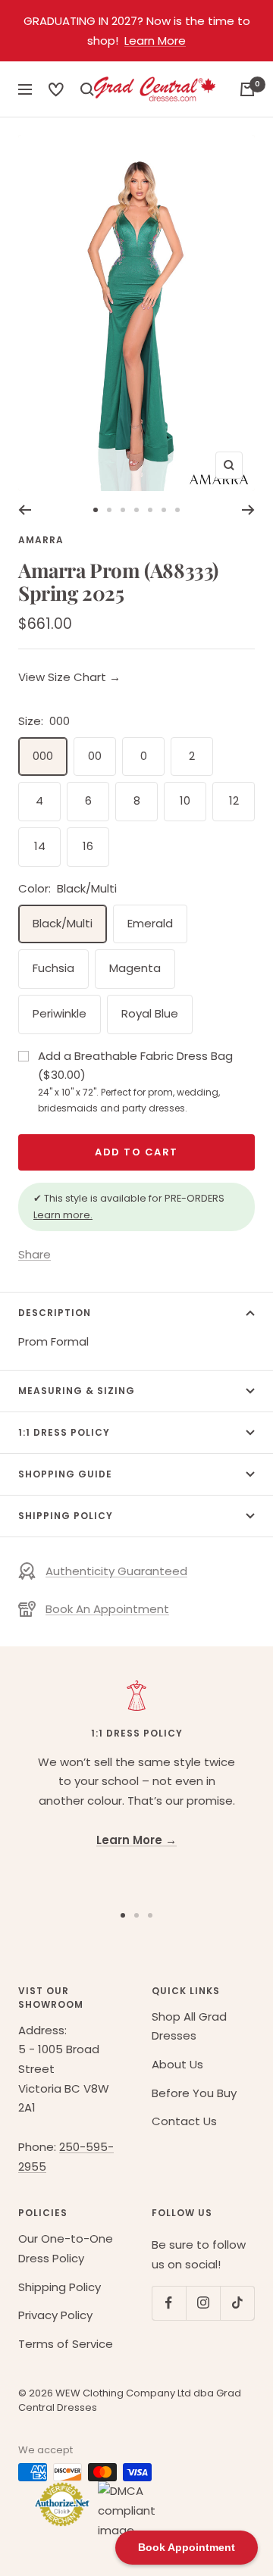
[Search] (56, 89)
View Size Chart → (69, 677)
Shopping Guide (65, 1474)
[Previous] (25, 510)
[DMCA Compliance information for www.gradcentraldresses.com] (122, 2510)
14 (40, 846)
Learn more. (63, 1215)
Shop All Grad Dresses (189, 2026)
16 (88, 846)
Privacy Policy (55, 2315)
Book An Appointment (107, 1609)
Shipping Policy (66, 1516)
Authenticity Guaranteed (116, 1571)
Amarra (41, 540)
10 (185, 800)
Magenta (135, 968)
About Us (177, 2064)
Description (55, 1313)
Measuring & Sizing (77, 1391)
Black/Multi (63, 923)
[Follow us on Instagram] (203, 2303)
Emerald (150, 923)
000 (43, 756)
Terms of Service (66, 2344)
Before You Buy (194, 2093)
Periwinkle (60, 1013)
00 (95, 756)
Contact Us (184, 2121)
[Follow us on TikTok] (237, 2303)
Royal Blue (150, 1013)
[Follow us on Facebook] (169, 2303)
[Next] (248, 510)
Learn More (155, 41)
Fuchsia (53, 968)
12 (234, 800)
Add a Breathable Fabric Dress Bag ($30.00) (135, 1081)
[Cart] (247, 89)
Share (35, 1254)
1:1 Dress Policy (64, 1432)
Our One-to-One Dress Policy (66, 2248)
